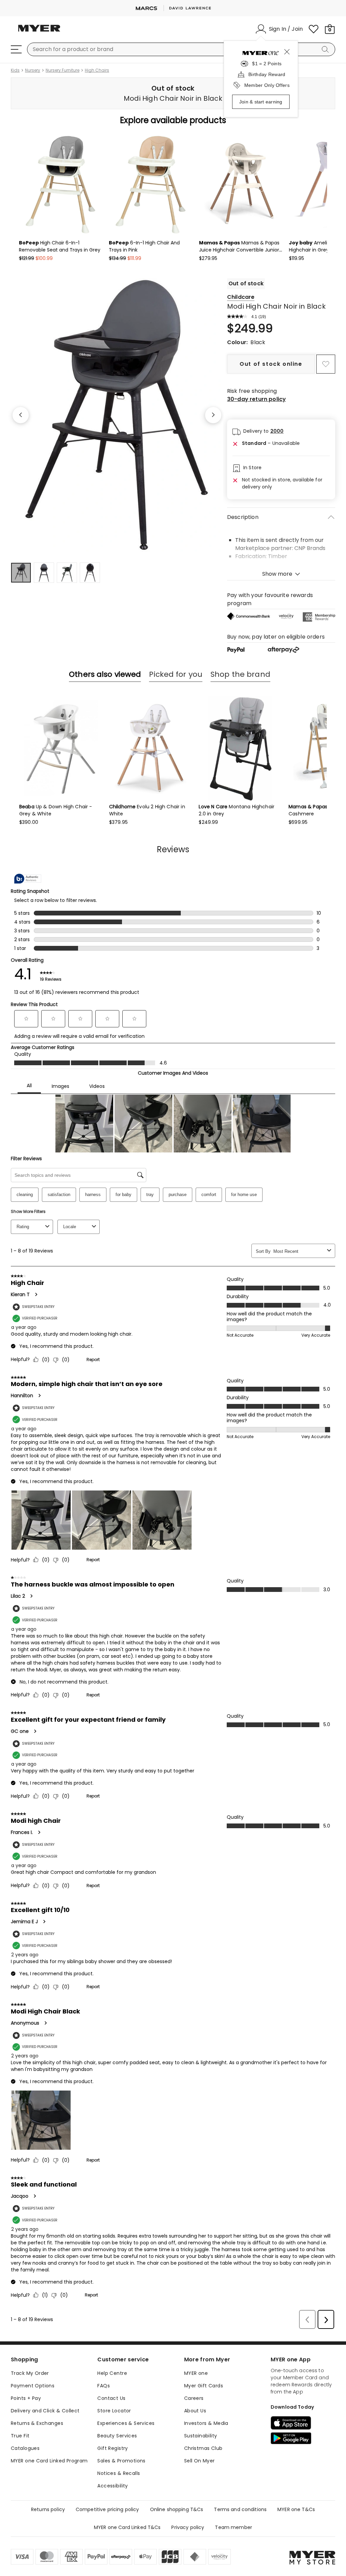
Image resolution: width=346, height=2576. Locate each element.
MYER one (196, 2373)
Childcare (241, 297)
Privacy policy (188, 2527)
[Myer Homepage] (39, 32)
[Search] (326, 49)
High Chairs (97, 70)
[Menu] (16, 49)
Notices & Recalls (119, 2473)
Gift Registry (113, 2448)
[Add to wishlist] (326, 364)
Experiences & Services (126, 2423)
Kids (15, 70)
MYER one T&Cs (296, 2509)
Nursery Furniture (63, 70)
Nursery (33, 70)
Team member (233, 2527)
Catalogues (25, 2448)
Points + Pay (26, 2398)
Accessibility (113, 2486)
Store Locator (114, 2411)
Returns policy (48, 2509)
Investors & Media (206, 2423)
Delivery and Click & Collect (45, 2411)
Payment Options (33, 2386)
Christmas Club (203, 2448)
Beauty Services (117, 2436)
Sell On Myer (200, 2461)
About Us (195, 2411)
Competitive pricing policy (107, 2509)
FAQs (104, 2386)
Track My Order (30, 2373)
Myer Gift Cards (204, 2386)
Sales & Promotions (121, 2461)
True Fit (20, 2436)
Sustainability (201, 2436)
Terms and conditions (240, 2509)
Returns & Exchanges (37, 2423)
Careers (194, 2398)
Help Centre (112, 2373)
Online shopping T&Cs (177, 2509)
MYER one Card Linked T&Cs (127, 2527)
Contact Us (111, 2398)
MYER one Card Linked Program (49, 2461)
